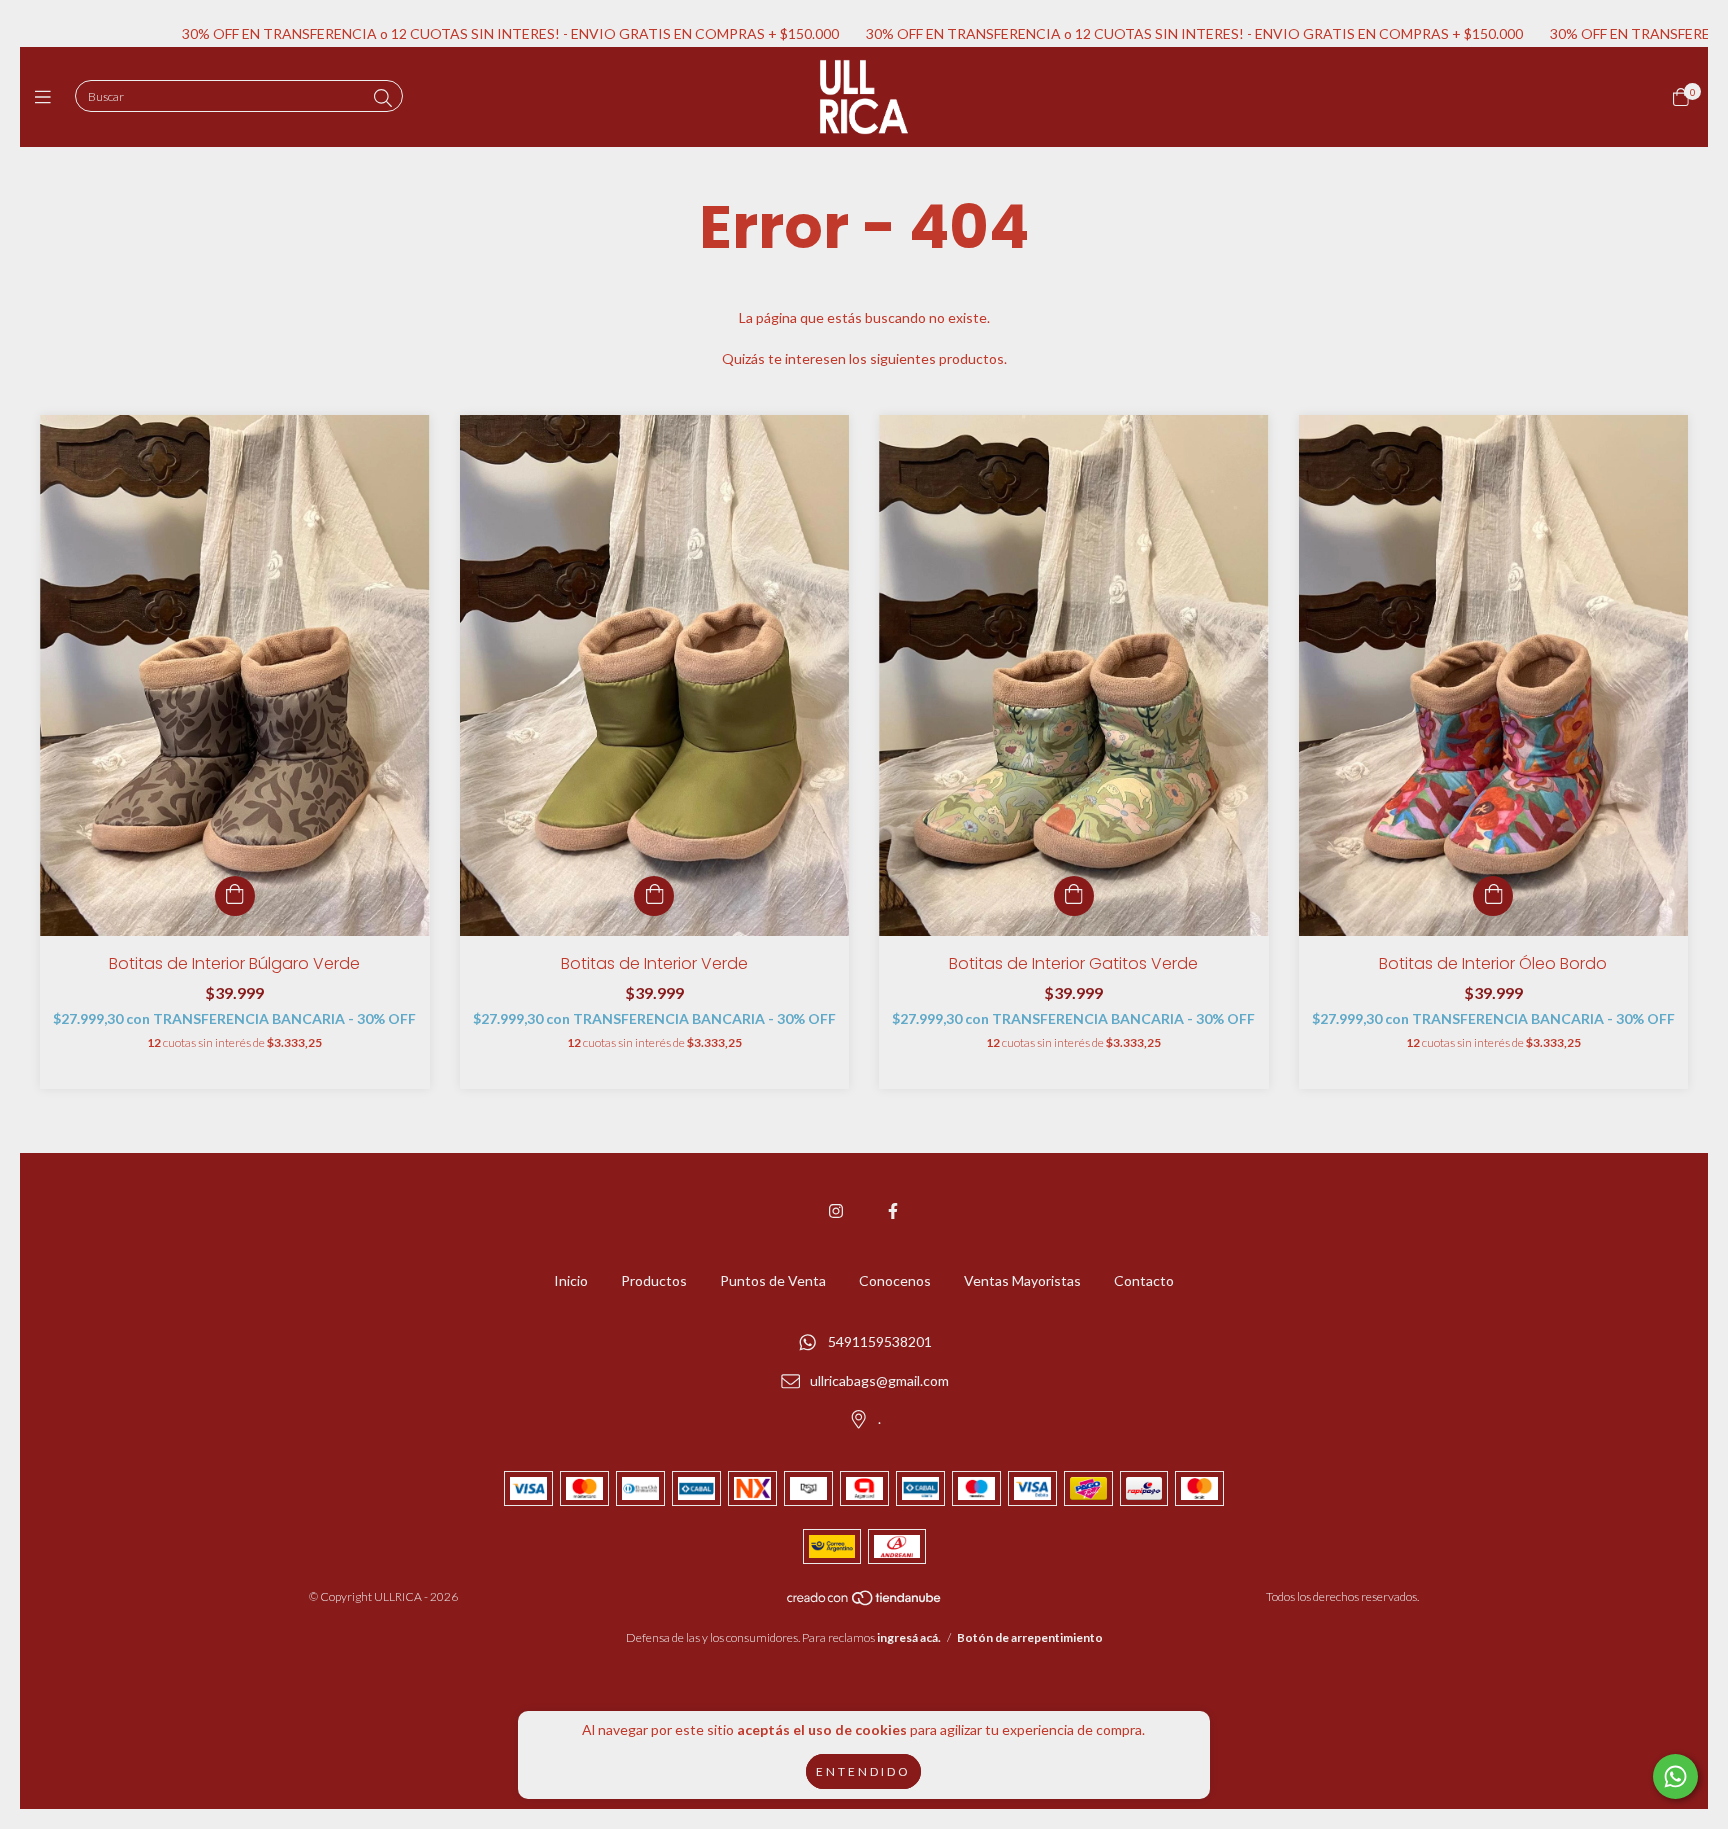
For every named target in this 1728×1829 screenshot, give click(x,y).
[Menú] (47, 97)
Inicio (571, 1280)
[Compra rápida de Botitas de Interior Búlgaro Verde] (235, 896)
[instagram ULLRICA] (836, 1210)
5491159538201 (880, 1341)
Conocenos (895, 1280)
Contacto (1144, 1280)
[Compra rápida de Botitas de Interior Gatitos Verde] (1074, 896)
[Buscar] (383, 98)
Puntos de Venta (773, 1280)
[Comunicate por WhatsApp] (1675, 1776)
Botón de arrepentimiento (1030, 1637)
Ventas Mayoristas (1022, 1280)
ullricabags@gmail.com (879, 1380)
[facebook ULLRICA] (893, 1210)
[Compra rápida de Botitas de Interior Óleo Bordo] (1493, 896)
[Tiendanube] (865, 1602)
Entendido (863, 1771)
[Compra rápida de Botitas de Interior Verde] (654, 896)
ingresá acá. (909, 1637)
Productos (654, 1280)
